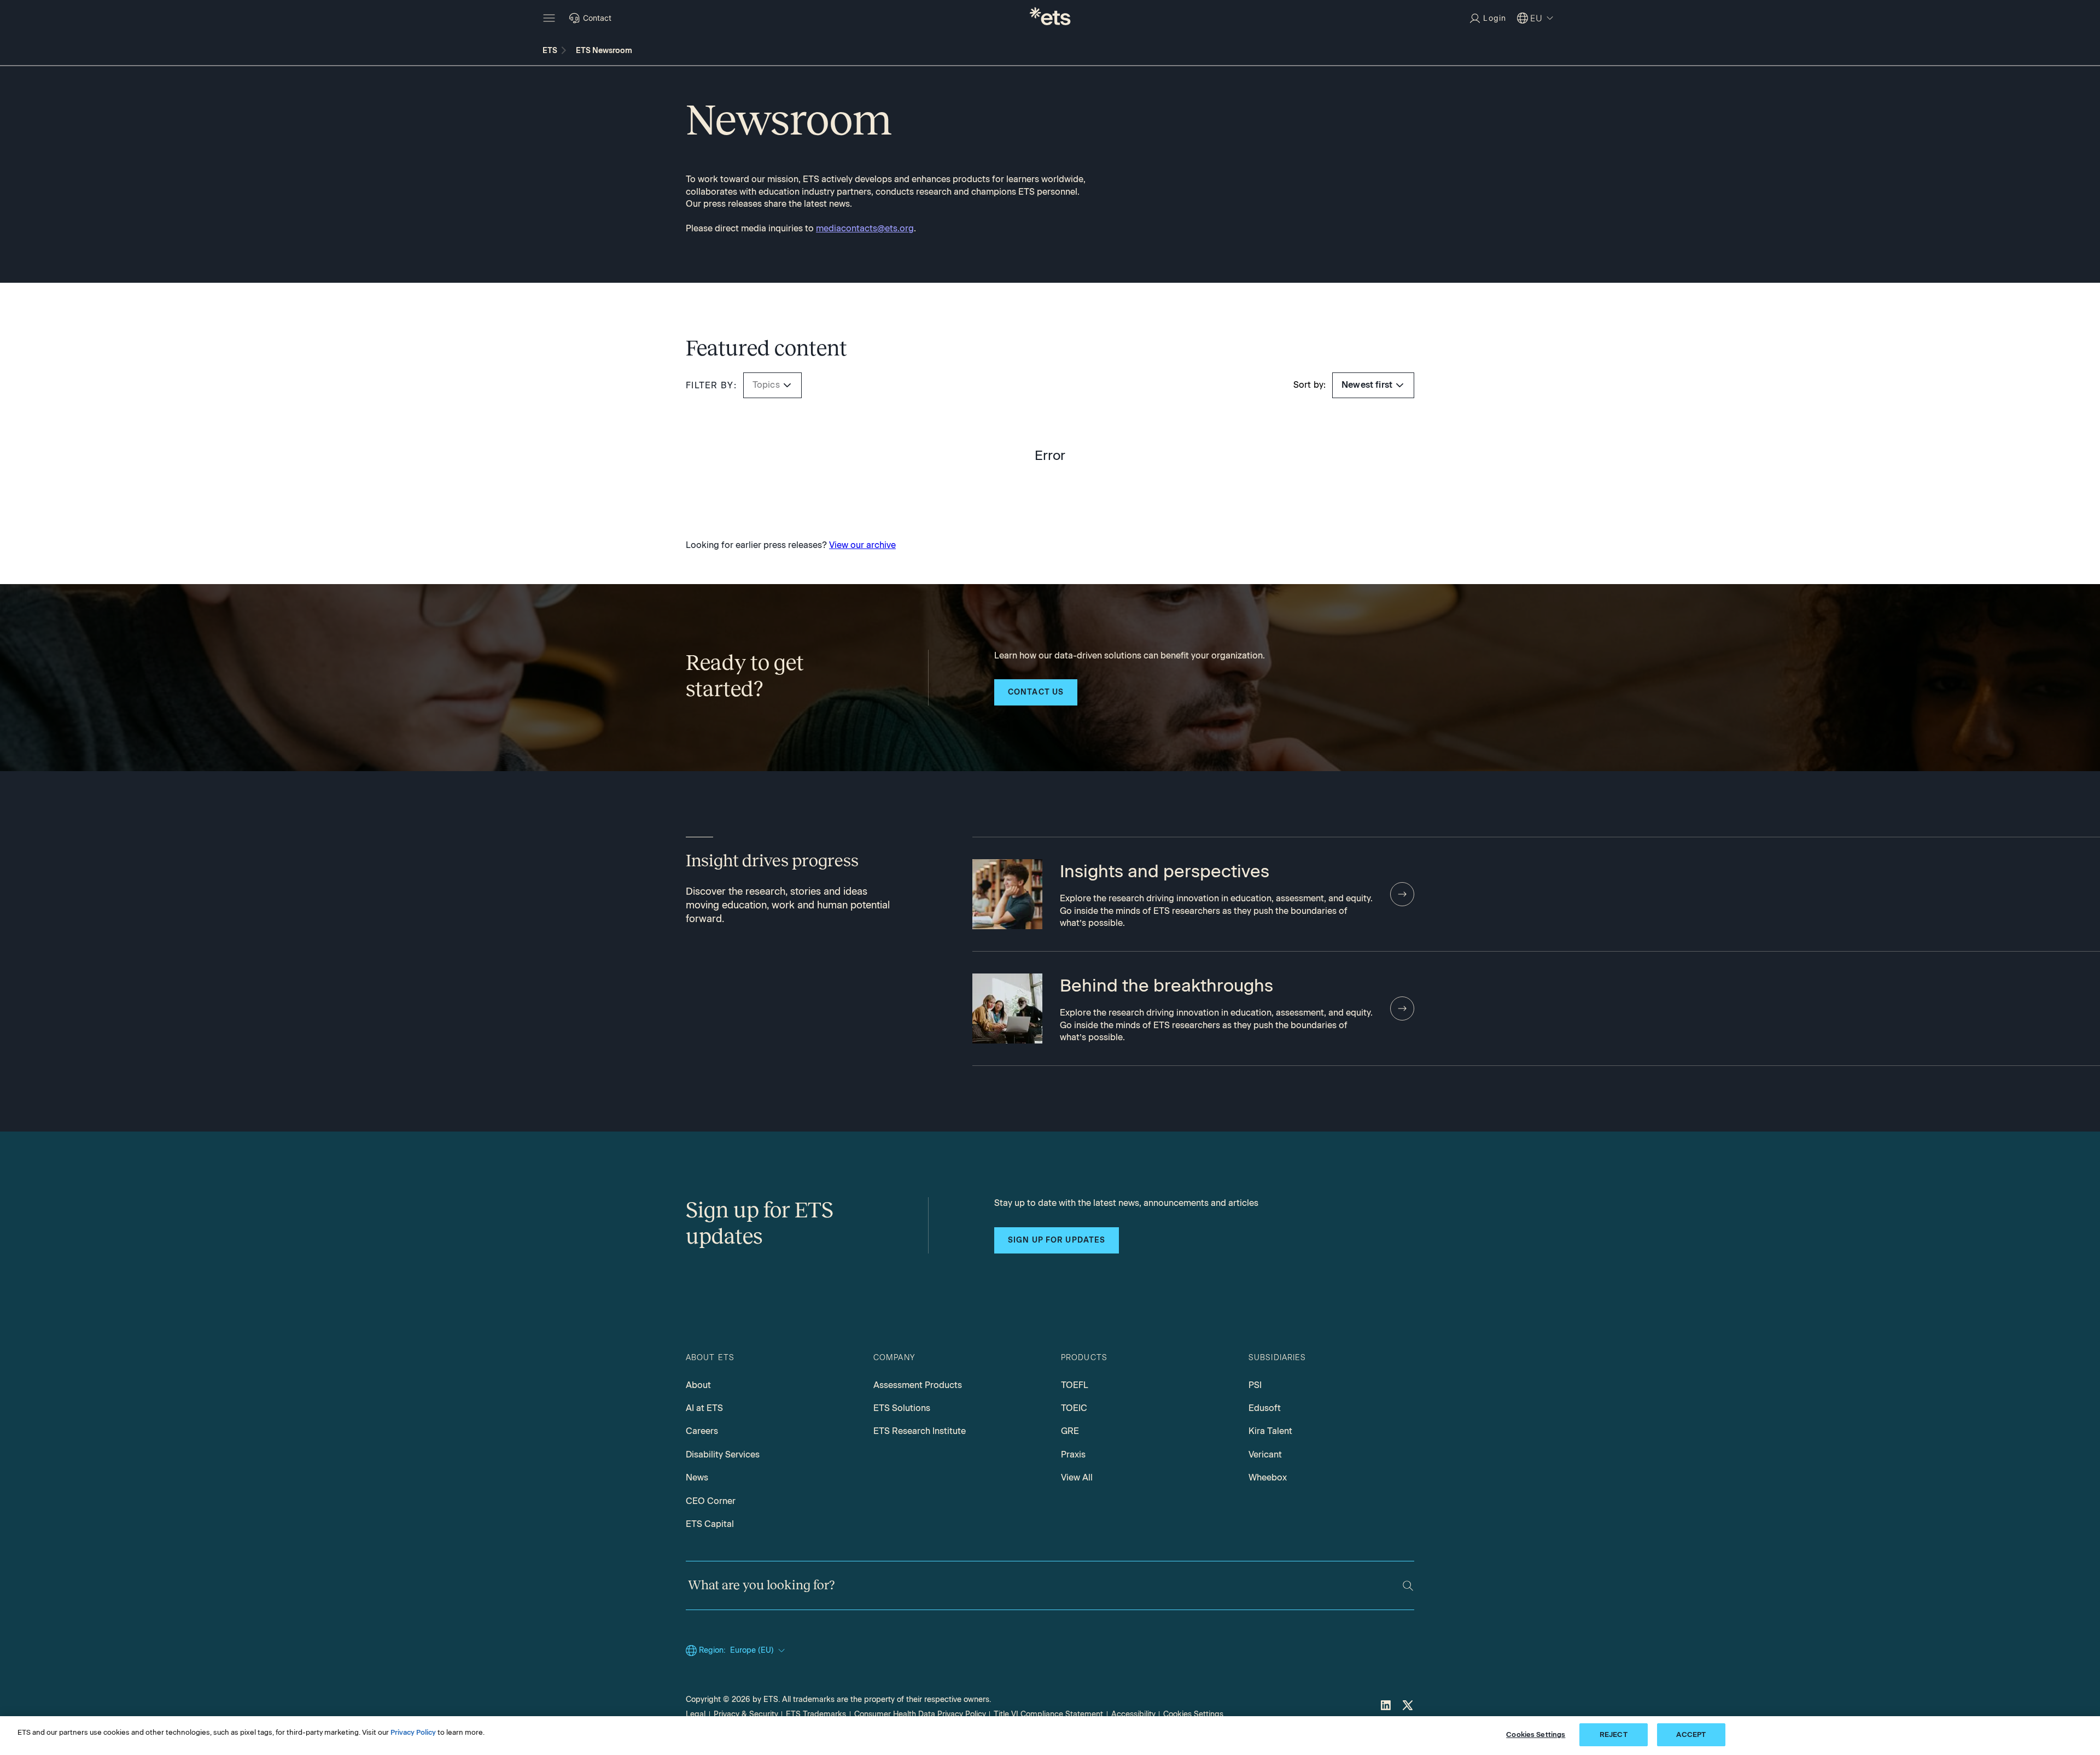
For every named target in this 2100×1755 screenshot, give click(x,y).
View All (1077, 1477)
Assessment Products (918, 1385)
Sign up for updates (1057, 1240)
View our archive (862, 545)
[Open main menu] (549, 18)
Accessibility (1133, 1714)
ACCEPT (1691, 1734)
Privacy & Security (746, 1714)
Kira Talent (1270, 1431)
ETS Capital (710, 1524)
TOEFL (1075, 1385)
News (697, 1477)
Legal (696, 1714)
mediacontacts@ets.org (865, 228)
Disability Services (723, 1454)
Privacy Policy (413, 1732)
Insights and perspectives (1165, 871)
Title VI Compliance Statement (1048, 1714)
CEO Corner (711, 1501)
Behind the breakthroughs (1166, 986)
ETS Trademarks (816, 1714)
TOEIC (1074, 1408)
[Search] (1408, 1586)
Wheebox (1268, 1477)
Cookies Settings (1193, 1714)
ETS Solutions (902, 1408)
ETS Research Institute (920, 1431)
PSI (1255, 1385)
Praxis (1073, 1454)
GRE (1070, 1431)
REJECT (1614, 1734)
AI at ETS (704, 1408)
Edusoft (1265, 1408)
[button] (787, 385)
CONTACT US (1036, 692)
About (698, 1385)
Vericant (1265, 1454)
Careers (702, 1431)
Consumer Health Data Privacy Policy (920, 1714)
